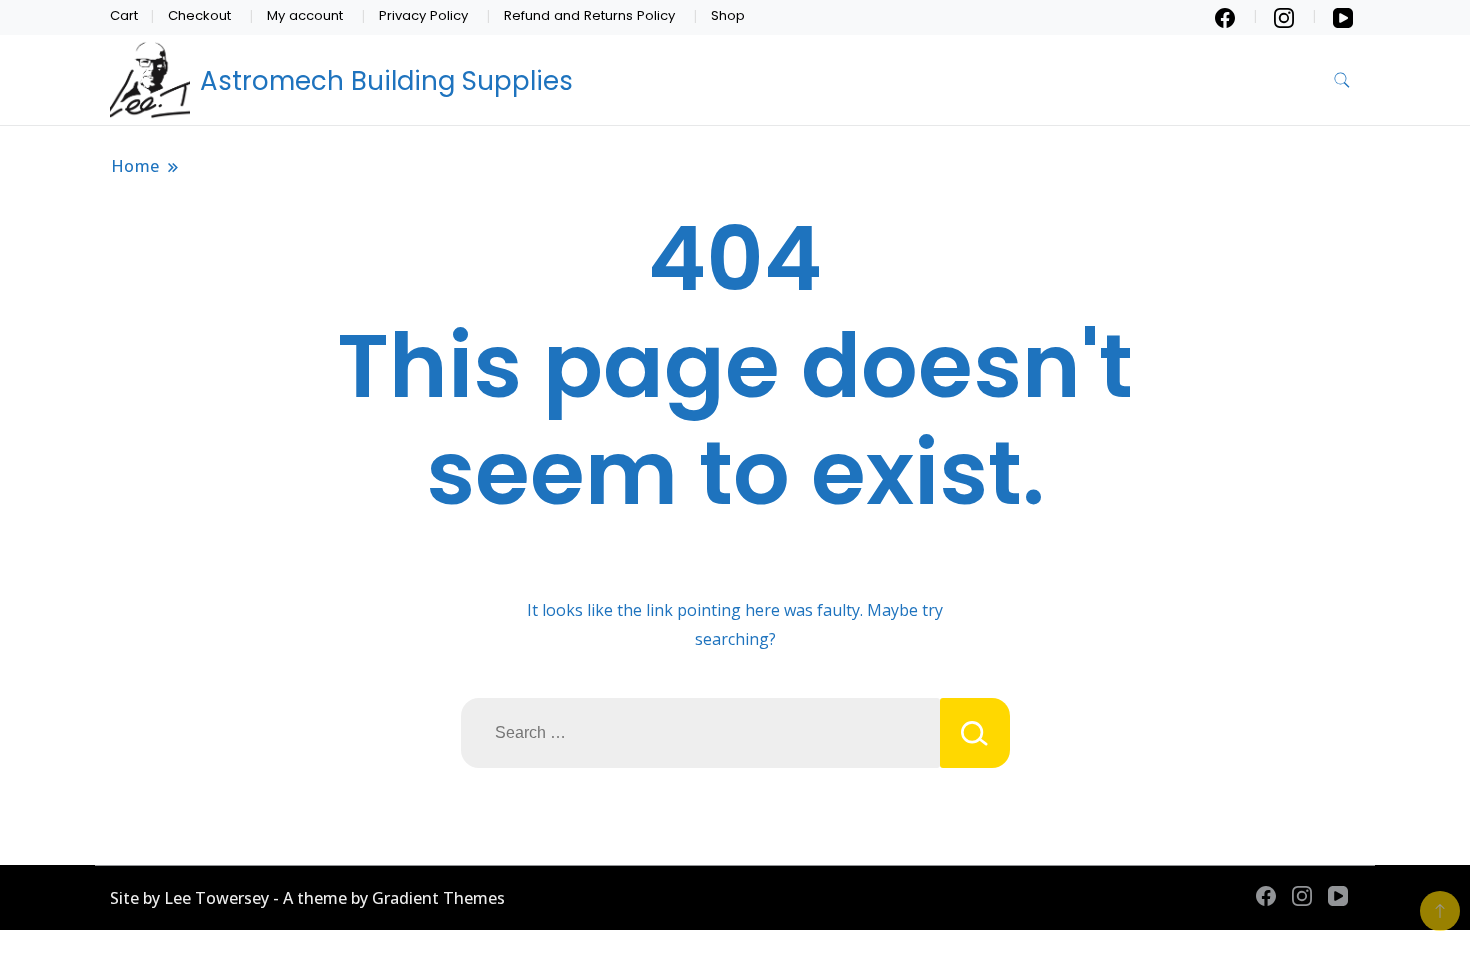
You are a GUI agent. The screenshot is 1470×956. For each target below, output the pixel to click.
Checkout (199, 15)
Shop (728, 15)
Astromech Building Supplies (386, 81)
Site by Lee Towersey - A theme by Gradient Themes (307, 898)
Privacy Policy (423, 15)
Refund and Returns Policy (589, 15)
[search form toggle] (1342, 80)
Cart (124, 15)
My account (305, 15)
